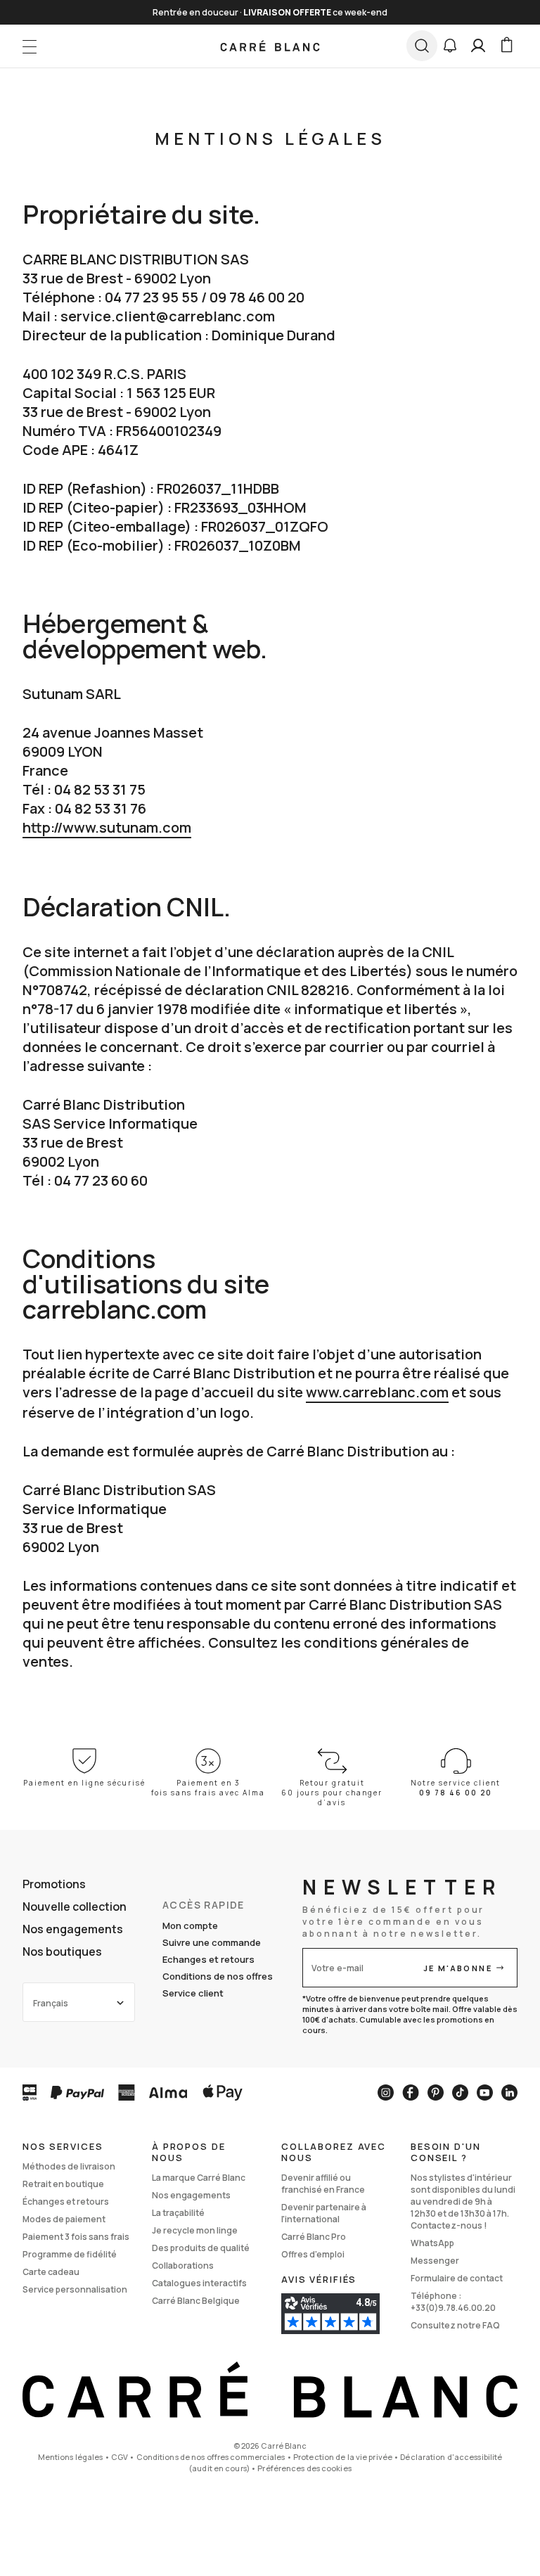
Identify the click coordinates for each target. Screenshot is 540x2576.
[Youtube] (485, 2093)
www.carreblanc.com (377, 1392)
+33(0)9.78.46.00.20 (453, 2308)
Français (51, 2003)
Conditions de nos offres (218, 1976)
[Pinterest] (436, 2093)
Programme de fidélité (70, 2254)
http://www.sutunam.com (107, 827)
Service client (193, 1993)
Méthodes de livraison (69, 2166)
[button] (450, 46)
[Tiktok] (460, 2093)
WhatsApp (432, 2243)
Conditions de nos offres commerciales (211, 2457)
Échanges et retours (66, 2202)
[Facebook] (411, 2093)
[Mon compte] (478, 46)
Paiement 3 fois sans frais (76, 2237)
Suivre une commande (212, 1942)
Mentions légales (71, 2457)
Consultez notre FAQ (455, 2325)
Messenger (435, 2261)
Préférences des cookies (304, 2468)
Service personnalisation (75, 2289)
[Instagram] (386, 2093)
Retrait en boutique (63, 2184)
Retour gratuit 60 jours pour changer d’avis (332, 1793)
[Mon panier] (506, 46)
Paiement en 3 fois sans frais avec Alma (208, 1788)
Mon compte (190, 1925)
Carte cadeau (51, 2272)
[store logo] (270, 46)
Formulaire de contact (457, 2278)
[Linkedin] (509, 2093)
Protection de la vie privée (343, 2457)
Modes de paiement (64, 2219)
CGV (120, 2457)
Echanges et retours (208, 1959)
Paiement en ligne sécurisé (84, 1783)
